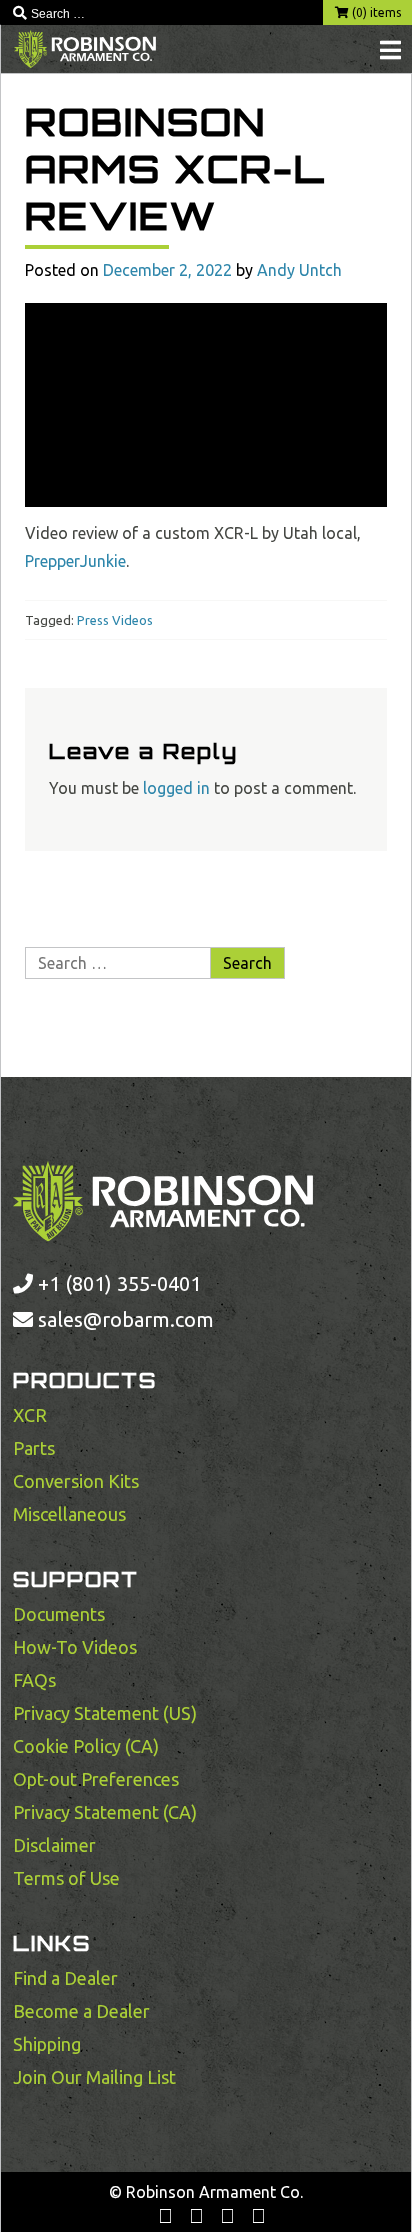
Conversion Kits (76, 1481)
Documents (59, 1614)
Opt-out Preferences (96, 1779)
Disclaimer (54, 1845)
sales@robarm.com (126, 1319)
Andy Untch (299, 270)
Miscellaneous (69, 1514)
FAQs (34, 1680)
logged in (176, 788)
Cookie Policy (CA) (86, 1746)
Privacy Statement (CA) (105, 1812)
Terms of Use (66, 1878)
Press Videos (115, 620)
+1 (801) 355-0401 (117, 1283)
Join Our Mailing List (94, 2077)
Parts (34, 1448)
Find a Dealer (65, 1978)
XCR (30, 1415)
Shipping (47, 2044)
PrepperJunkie (75, 561)
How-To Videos (75, 1647)
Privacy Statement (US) (105, 1713)
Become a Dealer (81, 2011)
